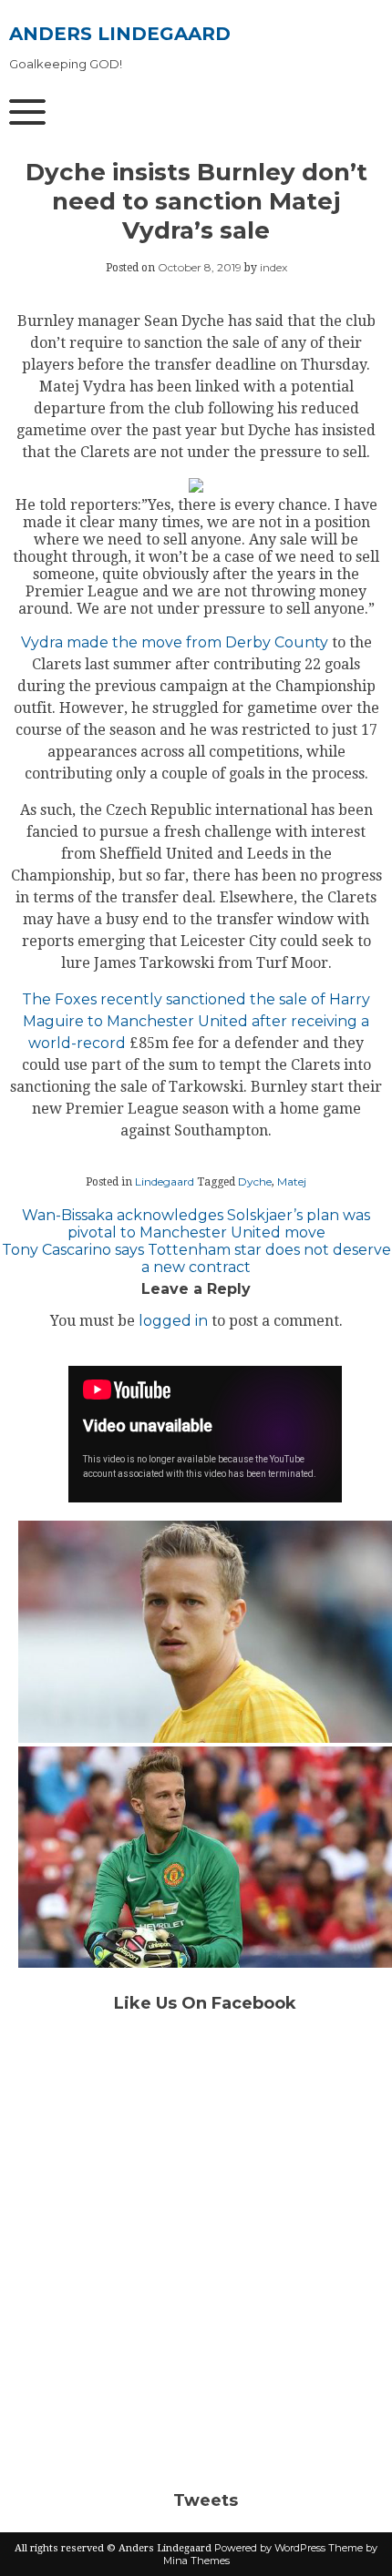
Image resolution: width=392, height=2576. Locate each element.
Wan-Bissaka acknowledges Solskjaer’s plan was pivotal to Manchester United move (196, 1224)
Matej (292, 1181)
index (273, 267)
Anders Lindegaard (120, 34)
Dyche (255, 1181)
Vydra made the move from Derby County (175, 642)
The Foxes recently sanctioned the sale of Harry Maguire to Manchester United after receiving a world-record (196, 1021)
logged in (173, 1321)
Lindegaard (165, 1181)
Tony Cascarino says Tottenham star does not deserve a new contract (196, 1258)
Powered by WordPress (270, 2548)
